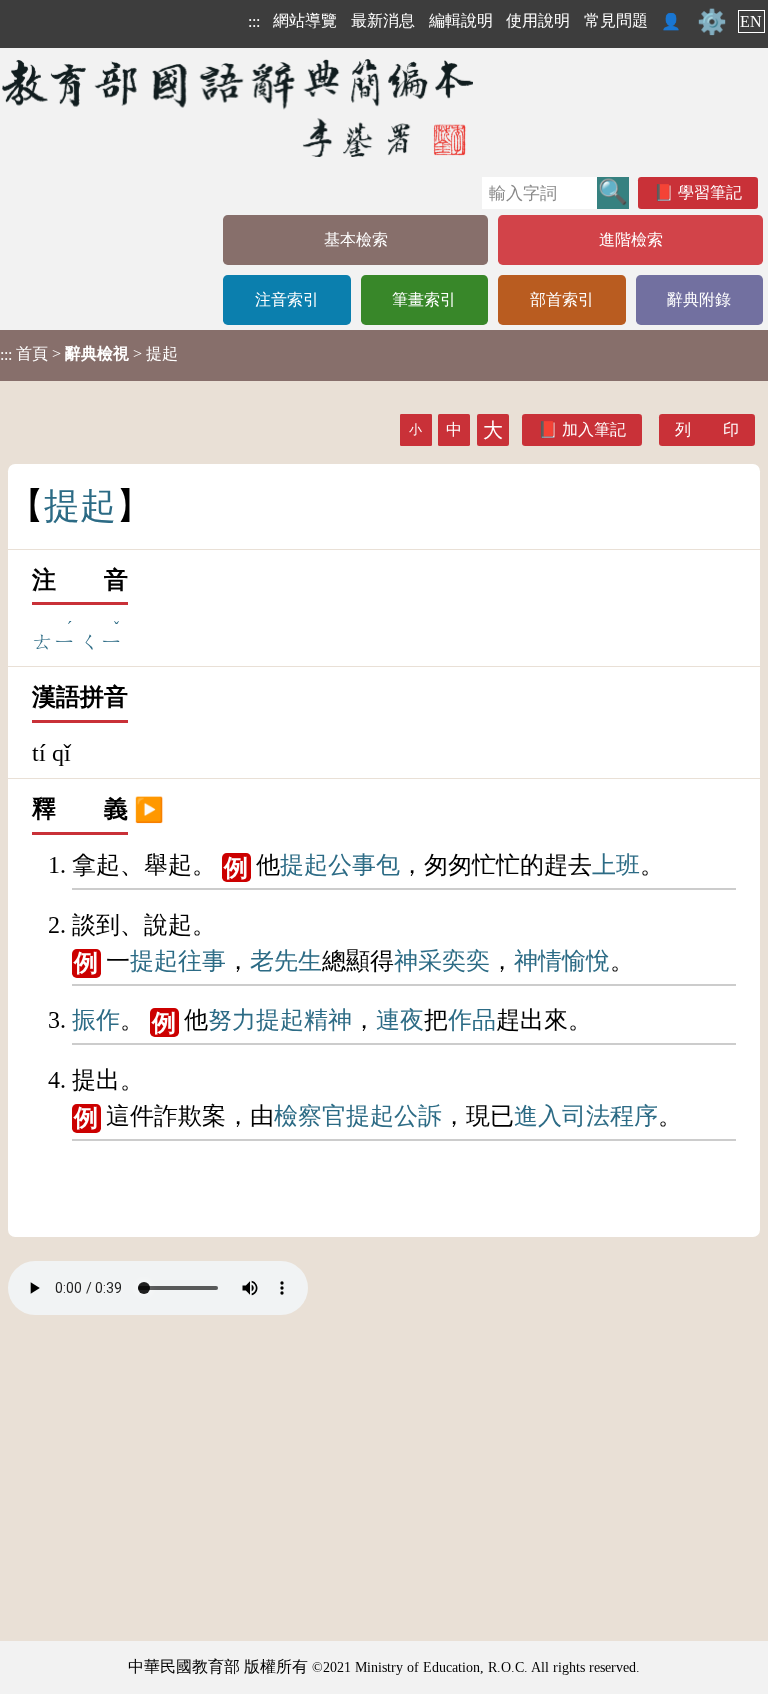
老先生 (286, 961)
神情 (538, 961)
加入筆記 (594, 429)
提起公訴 (394, 1116)
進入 (538, 1116)
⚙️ (712, 22)
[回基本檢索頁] (239, 107)
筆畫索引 (424, 299)
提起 (304, 865)
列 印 (707, 429)
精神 (328, 1020)
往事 (202, 961)
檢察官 (310, 1116)
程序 (634, 1116)
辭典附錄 (699, 299)
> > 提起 (89, 354)
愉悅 (586, 961)
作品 (472, 1020)
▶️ (149, 809)
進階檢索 (631, 239)
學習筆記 (710, 192)
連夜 (400, 1020)
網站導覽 (305, 20)
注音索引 (287, 299)
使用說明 (538, 20)
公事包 (364, 865)
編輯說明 (461, 20)
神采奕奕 (442, 961)
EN (751, 21)
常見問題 (616, 20)
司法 (586, 1116)
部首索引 (562, 299)
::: (254, 21)
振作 (96, 1020)
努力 (232, 1020)
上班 (616, 865)
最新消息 (383, 20)
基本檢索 (356, 239)
